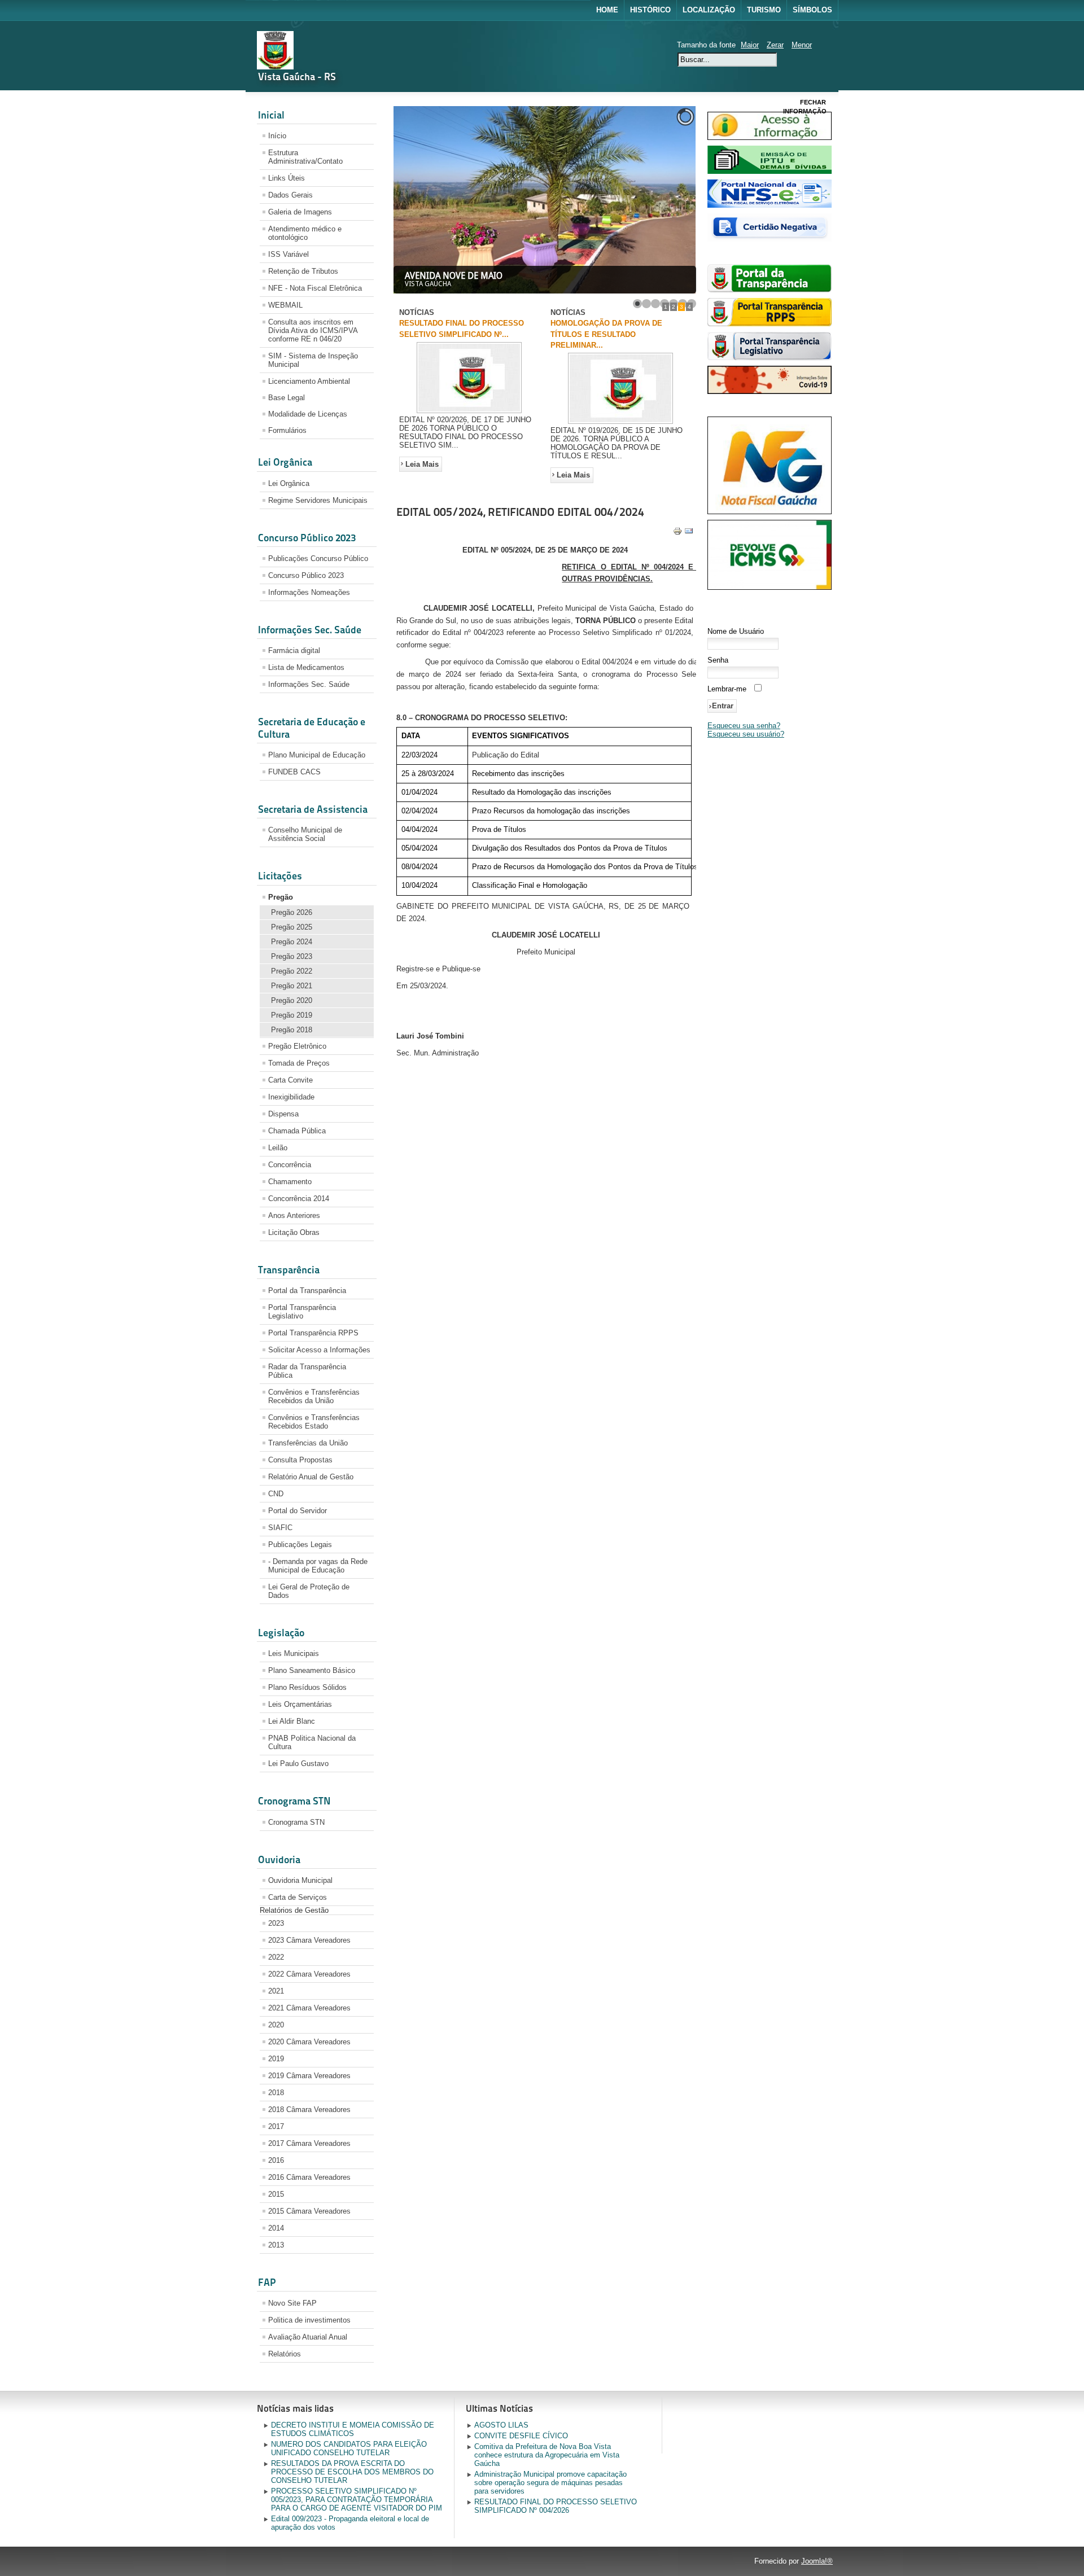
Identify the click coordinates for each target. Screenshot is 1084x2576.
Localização (709, 10)
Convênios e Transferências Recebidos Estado (314, 1422)
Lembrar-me (727, 689)
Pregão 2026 (292, 912)
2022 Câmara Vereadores (309, 1974)
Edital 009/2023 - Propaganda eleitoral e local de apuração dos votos (350, 2523)
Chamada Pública (297, 1131)
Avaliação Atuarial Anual (308, 2337)
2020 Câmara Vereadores (309, 2042)
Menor (802, 45)
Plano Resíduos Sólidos (307, 1687)
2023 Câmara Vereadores (309, 1940)
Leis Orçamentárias (300, 1704)
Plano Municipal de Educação (317, 755)
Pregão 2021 (292, 986)
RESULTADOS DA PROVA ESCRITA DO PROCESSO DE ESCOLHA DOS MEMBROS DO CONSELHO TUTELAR (352, 2472)
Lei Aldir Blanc (292, 1721)
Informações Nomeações (309, 592)
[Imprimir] (677, 533)
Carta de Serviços (298, 1897)
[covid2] (770, 391)
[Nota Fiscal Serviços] (770, 205)
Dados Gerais (290, 195)
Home (607, 10)
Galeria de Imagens (300, 212)
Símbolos (812, 10)
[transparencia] (770, 290)
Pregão (281, 897)
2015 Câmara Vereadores (309, 2211)
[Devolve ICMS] (770, 587)
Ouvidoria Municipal (300, 1880)
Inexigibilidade (291, 1097)
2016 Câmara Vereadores (309, 2177)
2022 (276, 1957)
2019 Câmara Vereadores (309, 2076)
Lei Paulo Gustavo (298, 1764)
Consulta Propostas (300, 1460)
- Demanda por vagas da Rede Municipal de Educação (318, 1566)
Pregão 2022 (292, 971)
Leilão (278, 1148)
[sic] (770, 137)
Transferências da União (308, 1443)
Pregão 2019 (292, 1015)
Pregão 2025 (292, 927)
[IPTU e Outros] (770, 171)
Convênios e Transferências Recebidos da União (314, 1396)
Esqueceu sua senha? (744, 726)
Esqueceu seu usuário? (746, 734)
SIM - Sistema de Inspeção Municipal (313, 360)
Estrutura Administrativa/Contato (305, 157)
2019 (276, 2059)
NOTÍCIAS (417, 312)
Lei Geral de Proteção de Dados (309, 1591)
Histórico (650, 10)
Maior (750, 45)
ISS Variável (289, 254)
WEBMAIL (285, 305)
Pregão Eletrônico (297, 1046)
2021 (276, 1991)
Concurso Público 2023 (306, 575)
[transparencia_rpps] (770, 324)
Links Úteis (287, 178)
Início (277, 136)
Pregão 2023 (292, 956)
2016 (276, 2160)
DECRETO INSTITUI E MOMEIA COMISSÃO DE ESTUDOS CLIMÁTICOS (353, 2429)
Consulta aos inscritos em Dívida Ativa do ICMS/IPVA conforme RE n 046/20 (313, 330)
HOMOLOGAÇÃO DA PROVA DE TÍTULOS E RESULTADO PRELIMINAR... (606, 334)
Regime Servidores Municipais (318, 500)
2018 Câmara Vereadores (309, 2110)
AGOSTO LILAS (501, 2425)
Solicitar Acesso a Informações (319, 1350)
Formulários (287, 430)
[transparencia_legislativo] (770, 358)
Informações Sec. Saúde (309, 684)
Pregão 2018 (292, 1030)
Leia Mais (422, 464)
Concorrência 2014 (299, 1199)
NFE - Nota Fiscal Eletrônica (315, 288)
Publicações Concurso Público (318, 558)
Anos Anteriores (294, 1215)
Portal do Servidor (298, 1511)
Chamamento (290, 1182)
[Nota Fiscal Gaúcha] (770, 512)
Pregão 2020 (292, 1000)
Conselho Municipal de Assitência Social (305, 834)
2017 (276, 2126)
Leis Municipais (294, 1653)
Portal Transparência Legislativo (302, 1312)
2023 (276, 1923)
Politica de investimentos (309, 2320)
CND (276, 1494)
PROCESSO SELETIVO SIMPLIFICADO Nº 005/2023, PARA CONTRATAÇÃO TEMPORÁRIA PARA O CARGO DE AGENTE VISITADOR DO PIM (357, 2500)
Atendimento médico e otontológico (305, 233)
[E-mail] (689, 533)
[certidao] (770, 239)
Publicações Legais (300, 1545)
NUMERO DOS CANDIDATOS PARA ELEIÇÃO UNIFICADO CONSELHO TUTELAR (349, 2448)
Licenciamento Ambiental (309, 381)
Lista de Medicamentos (306, 667)
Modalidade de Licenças (308, 414)
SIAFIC (280, 1528)
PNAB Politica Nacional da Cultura (312, 1742)
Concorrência (290, 1165)
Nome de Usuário (736, 631)
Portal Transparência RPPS (313, 1333)
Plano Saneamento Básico (312, 1670)
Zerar (775, 45)
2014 (276, 2228)
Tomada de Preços (299, 1063)
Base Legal (287, 398)
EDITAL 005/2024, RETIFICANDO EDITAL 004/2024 (520, 512)
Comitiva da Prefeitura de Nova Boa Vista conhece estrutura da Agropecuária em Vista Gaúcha (547, 2455)
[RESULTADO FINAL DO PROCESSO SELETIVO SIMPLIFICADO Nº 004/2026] (469, 413)
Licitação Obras (294, 1232)
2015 (276, 2194)
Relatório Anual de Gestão (311, 1477)
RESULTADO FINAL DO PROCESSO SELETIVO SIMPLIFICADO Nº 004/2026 (556, 2506)
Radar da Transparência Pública (307, 1371)
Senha (718, 660)
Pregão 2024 (292, 942)
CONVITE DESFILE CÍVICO (521, 2436)
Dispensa (283, 1114)
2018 (276, 2093)
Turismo (764, 10)
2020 (276, 2025)
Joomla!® (817, 2561)
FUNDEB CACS (294, 772)
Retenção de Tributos (303, 271)
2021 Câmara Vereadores (309, 2008)
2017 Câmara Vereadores (309, 2143)
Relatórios (285, 2354)
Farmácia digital (294, 650)
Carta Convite (290, 1080)
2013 (276, 2245)
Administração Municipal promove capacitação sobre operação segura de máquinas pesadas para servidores (550, 2483)
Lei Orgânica (289, 483)
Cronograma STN (296, 1822)
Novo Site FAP (292, 2303)
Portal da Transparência (307, 1291)
